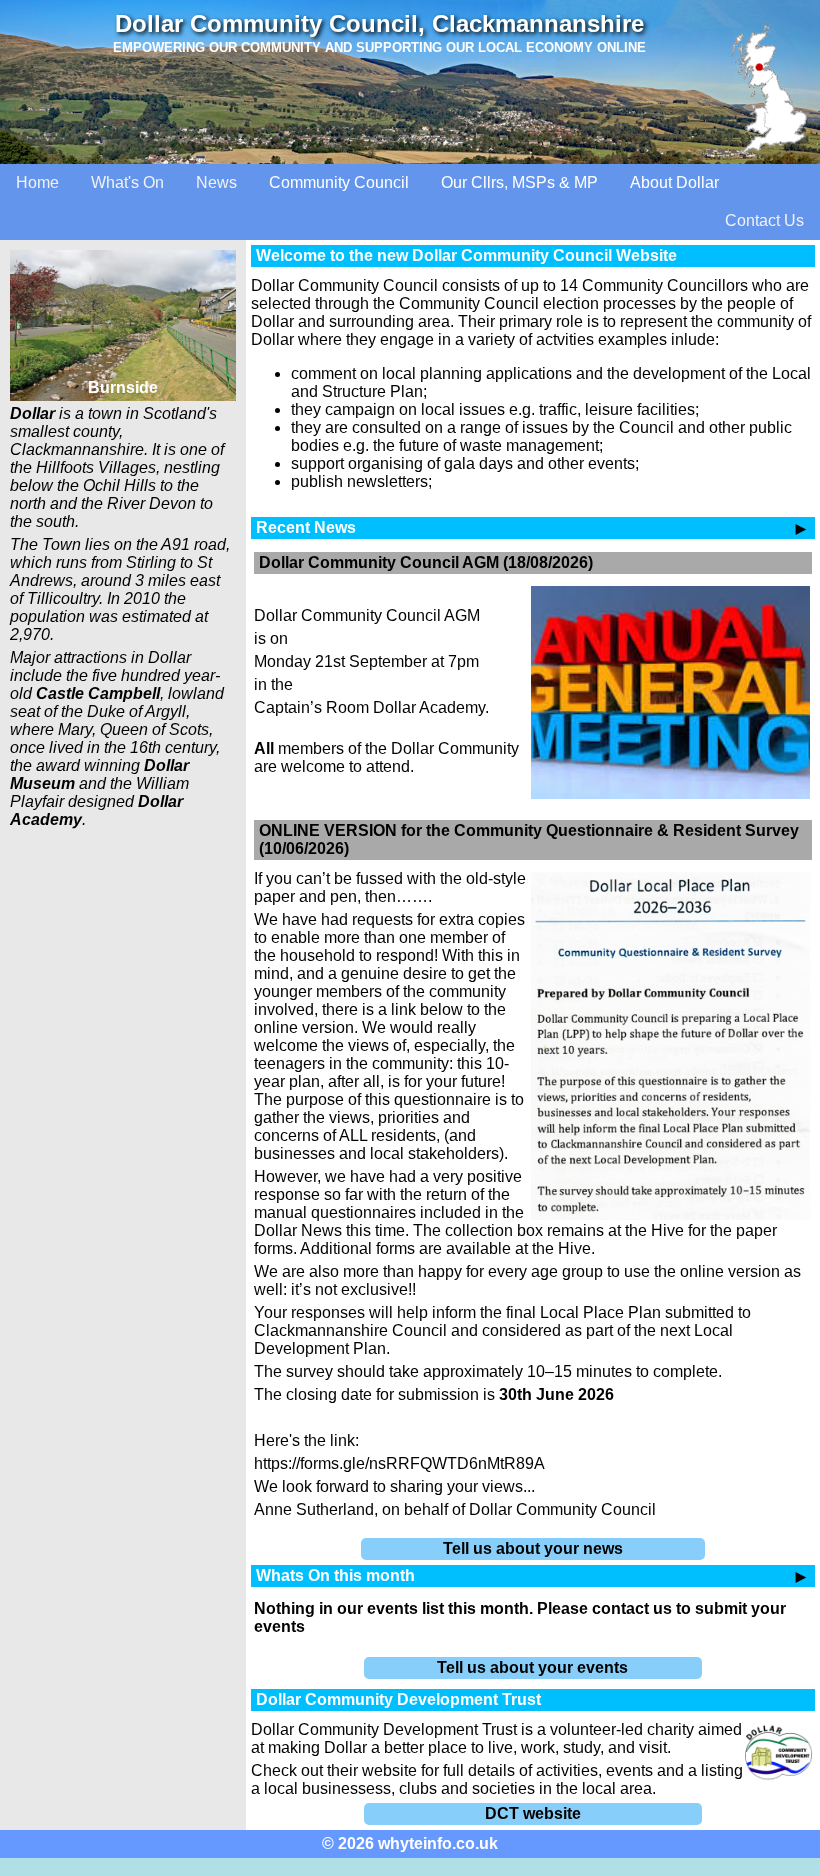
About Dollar (674, 182)
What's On (127, 182)
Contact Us (764, 220)
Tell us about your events (532, 1667)
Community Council (339, 182)
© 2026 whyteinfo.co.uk (410, 1843)
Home (37, 182)
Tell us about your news (533, 1548)
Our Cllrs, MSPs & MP (519, 182)
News (216, 182)
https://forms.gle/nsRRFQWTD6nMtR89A (399, 1463)
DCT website (533, 1813)
